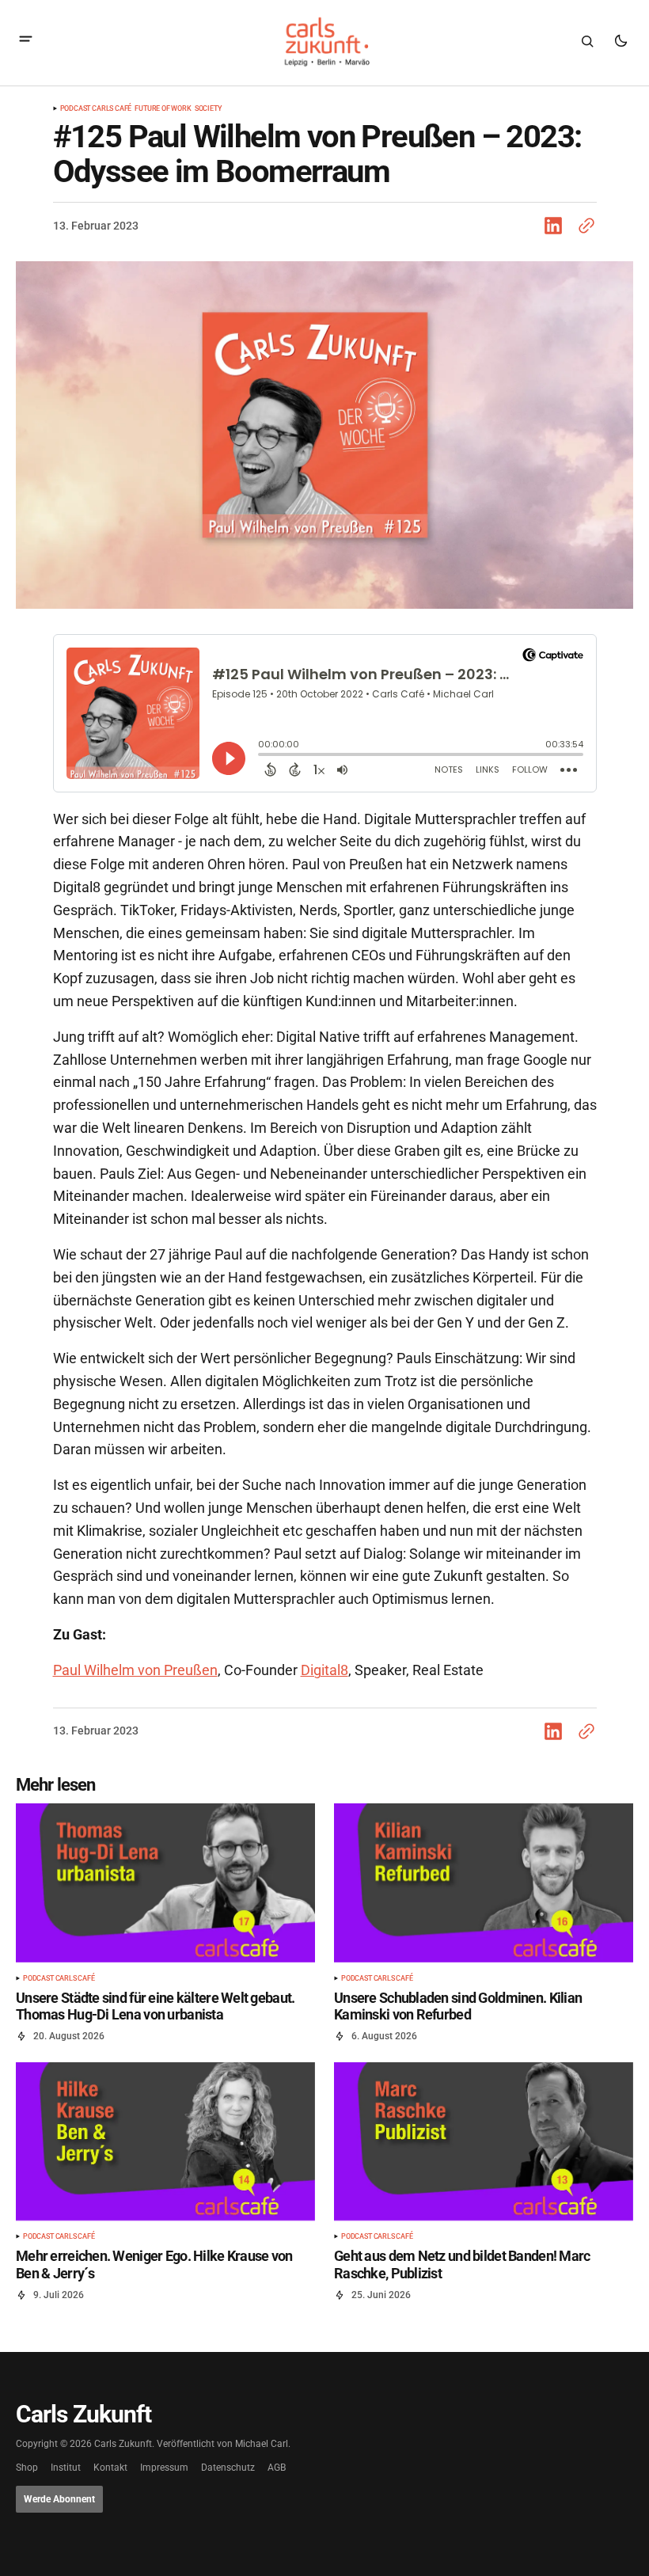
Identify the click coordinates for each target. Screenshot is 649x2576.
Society (209, 109)
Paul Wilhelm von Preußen (135, 1670)
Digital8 (324, 1670)
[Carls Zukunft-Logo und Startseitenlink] (324, 42)
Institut (66, 2468)
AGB (277, 2468)
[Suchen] (587, 41)
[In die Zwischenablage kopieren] (583, 226)
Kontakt (110, 2468)
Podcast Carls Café (96, 109)
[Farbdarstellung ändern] (621, 41)
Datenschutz (228, 2468)
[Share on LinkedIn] (556, 226)
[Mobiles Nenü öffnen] (26, 41)
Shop (27, 2468)
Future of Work (163, 109)
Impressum (164, 2468)
